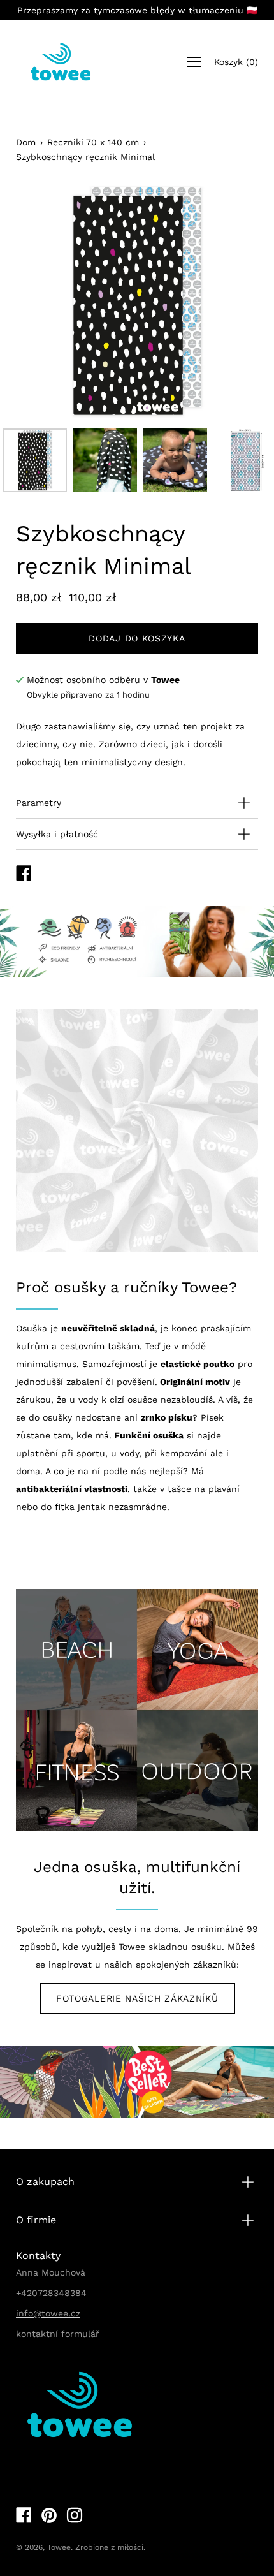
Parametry (39, 803)
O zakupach (45, 2182)
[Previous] (48, 301)
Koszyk (236, 62)
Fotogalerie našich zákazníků (137, 1998)
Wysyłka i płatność (57, 834)
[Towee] (61, 62)
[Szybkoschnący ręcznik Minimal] (35, 460)
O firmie (36, 2220)
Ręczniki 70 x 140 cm (93, 142)
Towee (59, 2547)
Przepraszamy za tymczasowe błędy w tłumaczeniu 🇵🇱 (137, 10)
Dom (26, 142)
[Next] (226, 301)
